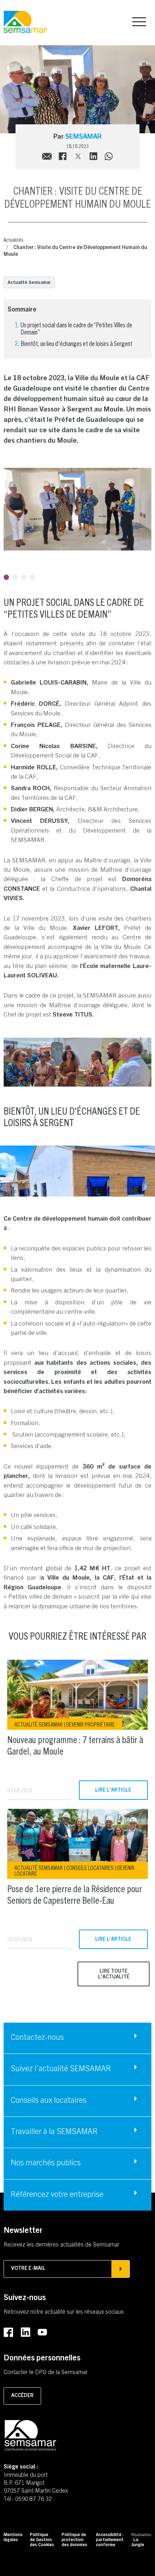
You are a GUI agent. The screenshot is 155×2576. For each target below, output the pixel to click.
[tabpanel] (77, 509)
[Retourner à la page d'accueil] (25, 22)
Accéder (22, 2396)
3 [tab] (24, 577)
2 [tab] (15, 577)
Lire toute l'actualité (114, 1974)
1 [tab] (6, 577)
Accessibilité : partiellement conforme (110, 2540)
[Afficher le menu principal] (139, 22)
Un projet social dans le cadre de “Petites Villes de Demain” (76, 328)
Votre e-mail (28, 2269)
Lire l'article (113, 1791)
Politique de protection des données (74, 2540)
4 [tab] (32, 577)
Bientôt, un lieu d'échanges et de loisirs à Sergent (76, 343)
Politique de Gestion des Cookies (42, 2540)
